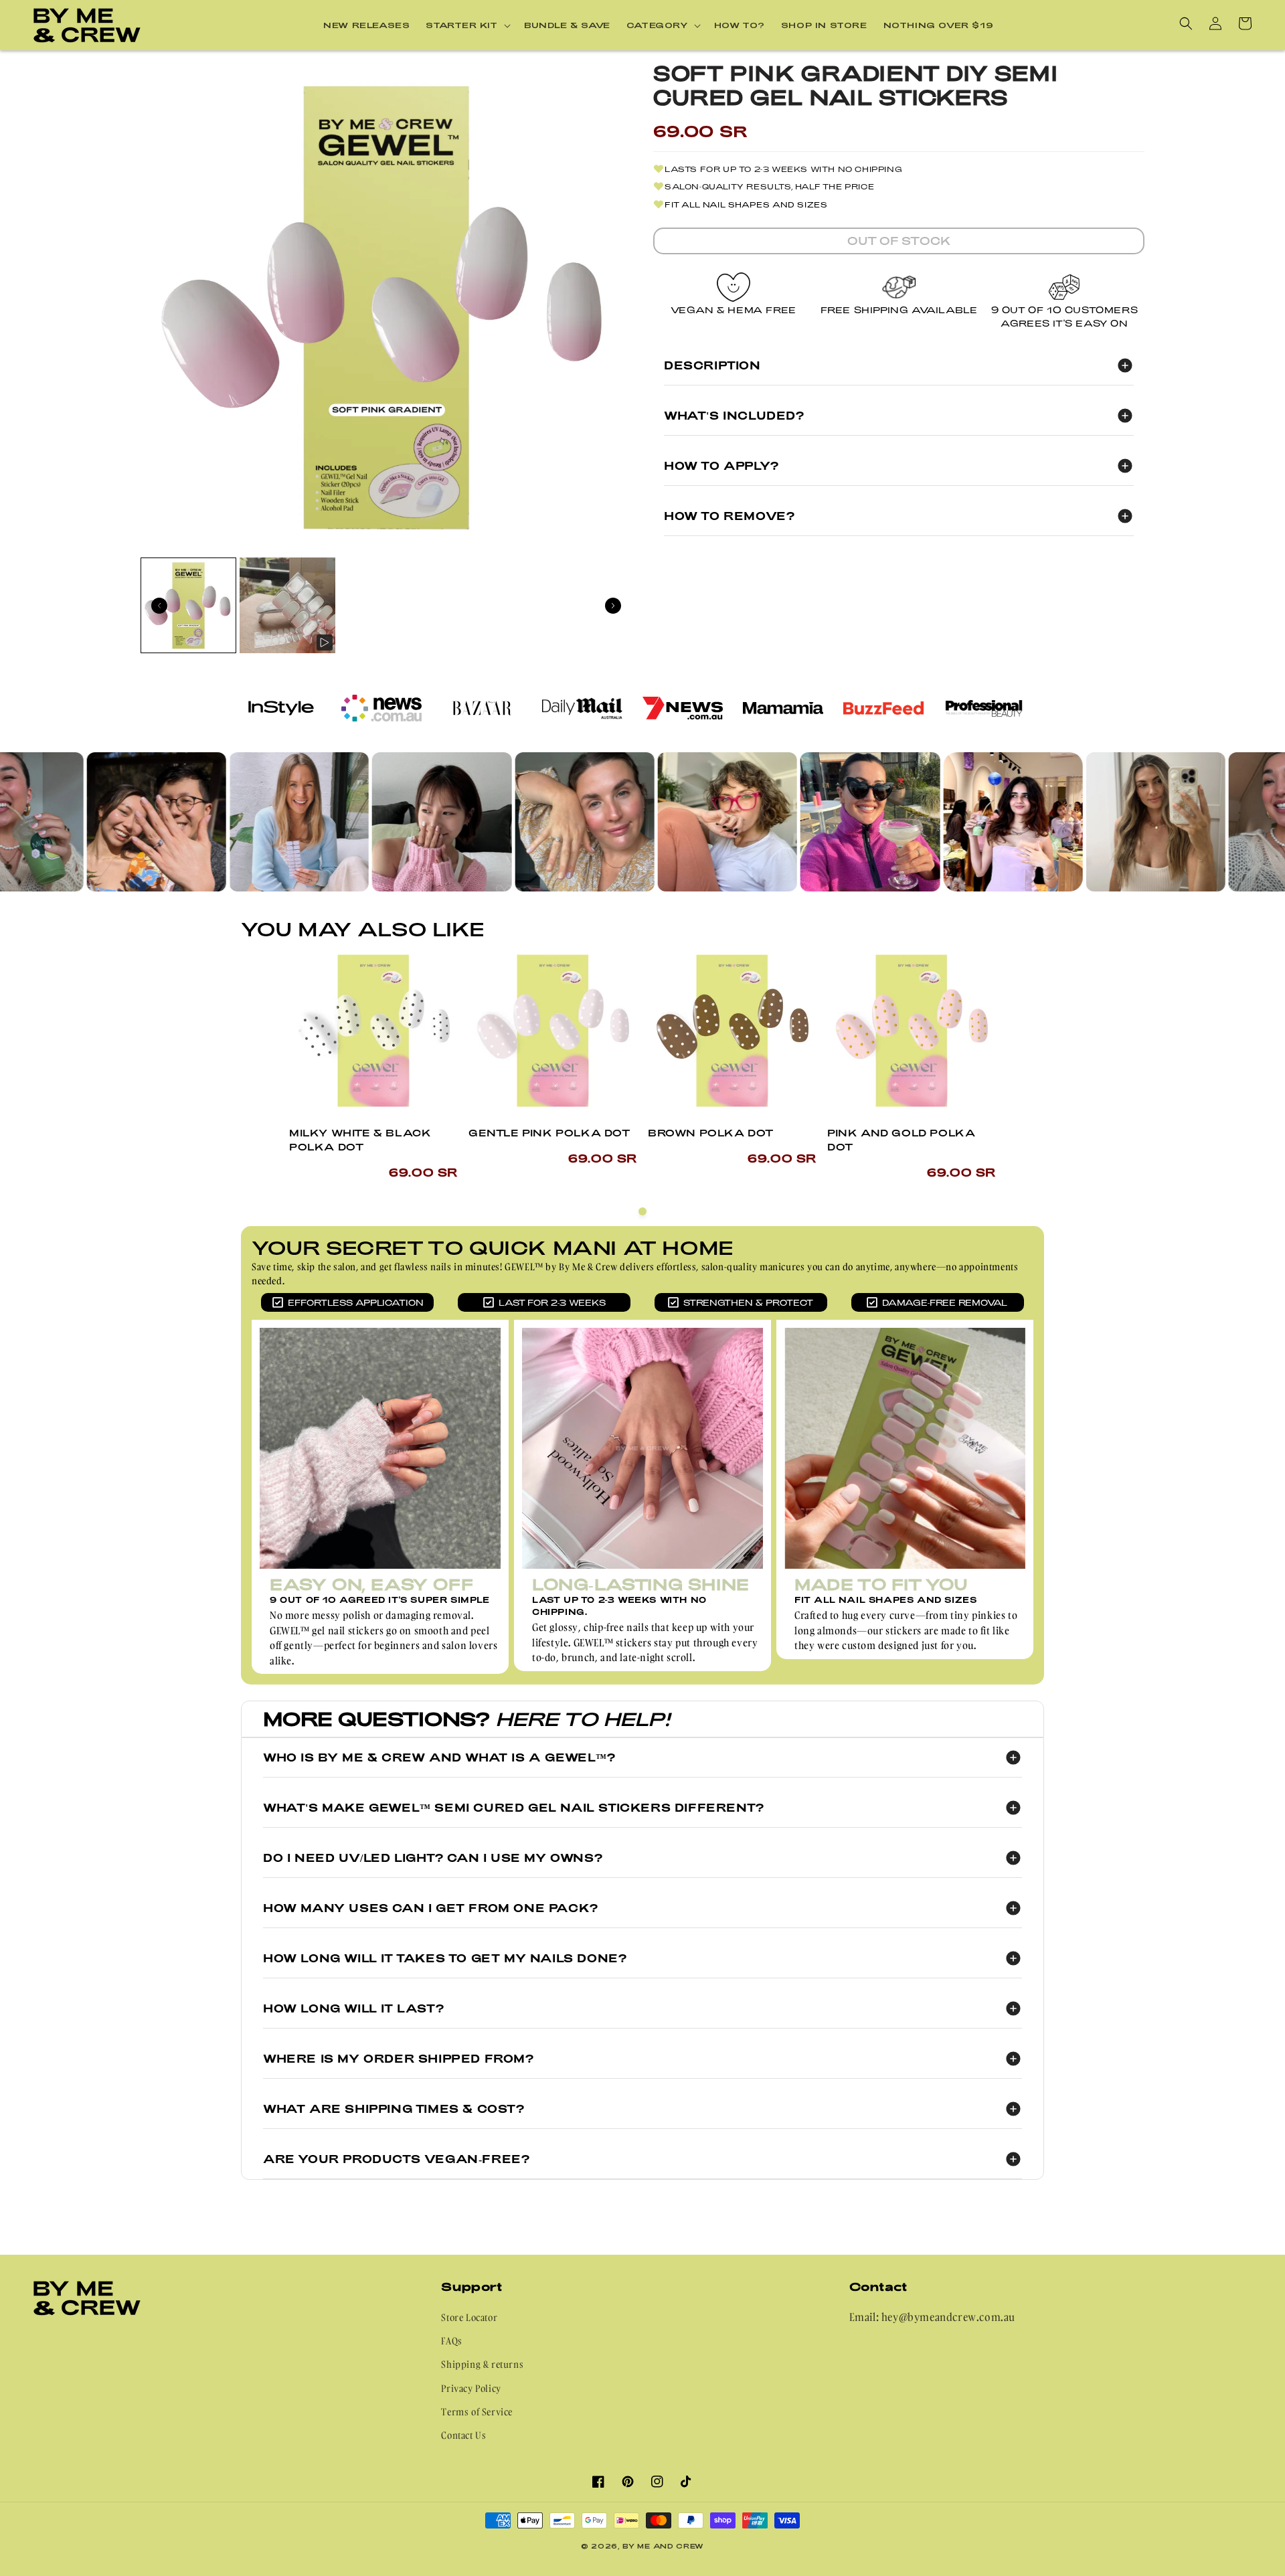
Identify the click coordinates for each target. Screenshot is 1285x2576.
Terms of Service (477, 2412)
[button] (467, 25)
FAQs (451, 2341)
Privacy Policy (471, 2388)
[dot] (642, 1211)
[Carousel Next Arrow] (613, 606)
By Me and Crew (663, 2546)
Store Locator (469, 2317)
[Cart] (1245, 23)
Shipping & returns (482, 2364)
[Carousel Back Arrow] (159, 606)
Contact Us (463, 2435)
